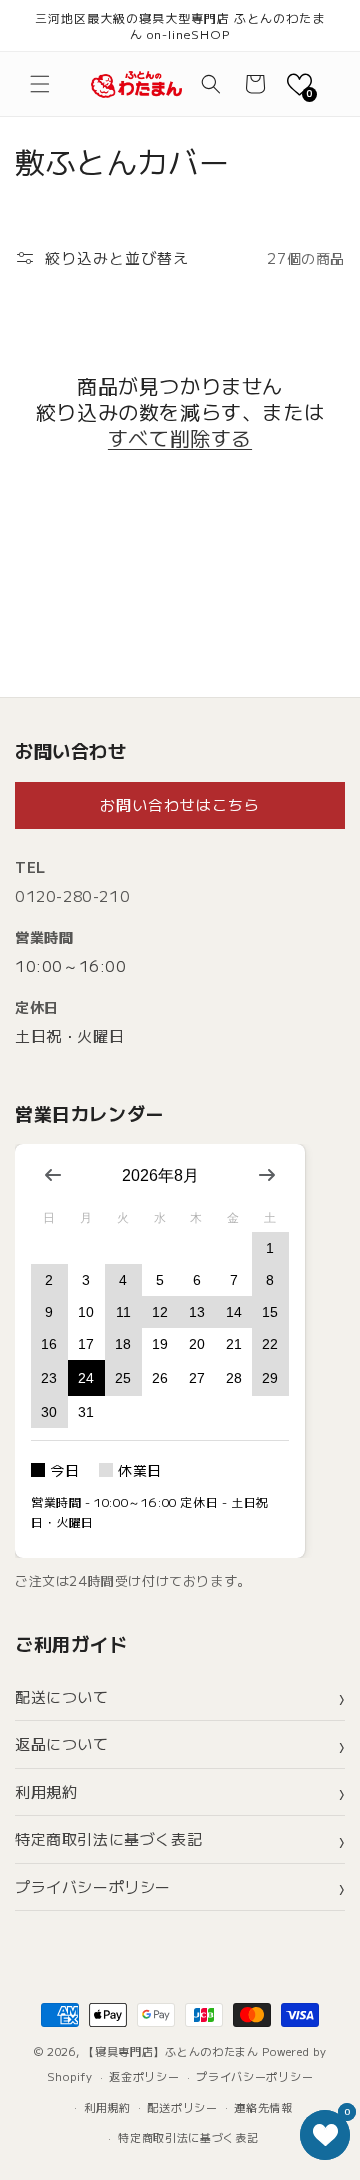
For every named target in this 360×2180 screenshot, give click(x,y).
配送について (62, 1696)
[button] (40, 84)
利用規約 (46, 1791)
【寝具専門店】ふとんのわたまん (171, 2051)
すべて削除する (180, 438)
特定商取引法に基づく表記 (108, 1838)
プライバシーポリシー (93, 1886)
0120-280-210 (72, 895)
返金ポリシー (144, 2076)
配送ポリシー (182, 2107)
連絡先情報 (263, 2107)
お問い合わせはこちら (180, 804)
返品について (62, 1743)
